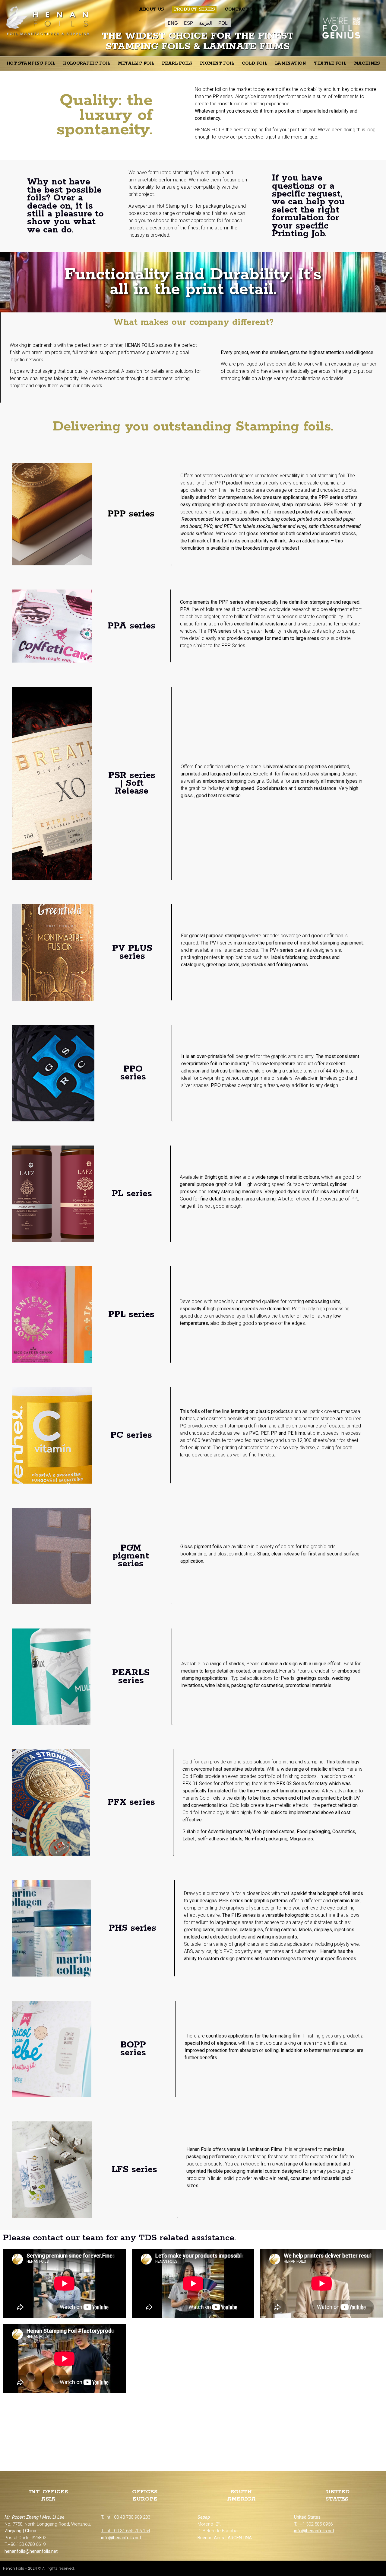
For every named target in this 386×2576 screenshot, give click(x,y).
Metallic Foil (136, 63)
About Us (151, 9)
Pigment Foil (217, 63)
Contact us (240, 9)
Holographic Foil (87, 63)
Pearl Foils (177, 63)
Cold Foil (254, 63)
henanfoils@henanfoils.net (31, 2551)
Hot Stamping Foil (31, 63)
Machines (367, 63)
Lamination (291, 63)
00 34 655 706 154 (132, 2531)
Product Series (194, 9)
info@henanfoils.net (314, 2531)
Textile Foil (330, 63)
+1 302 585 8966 (316, 2524)
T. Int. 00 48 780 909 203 (126, 2517)
